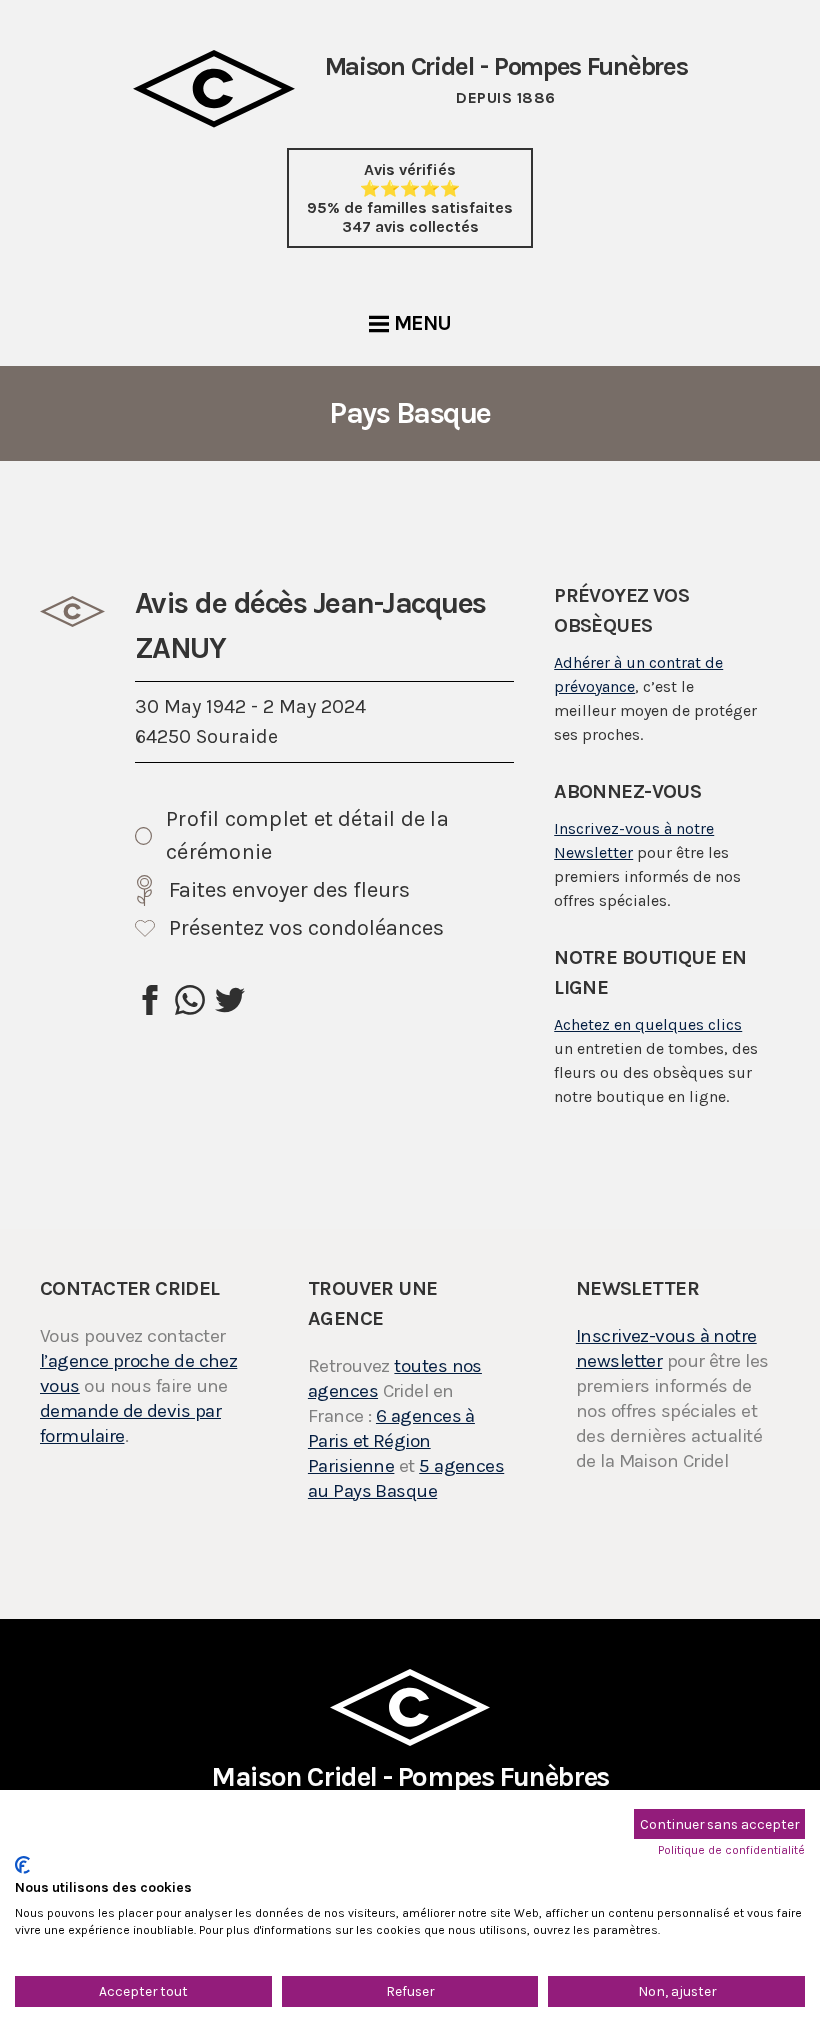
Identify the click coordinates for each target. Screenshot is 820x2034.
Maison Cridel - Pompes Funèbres (410, 1787)
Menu (422, 323)
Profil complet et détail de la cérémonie (307, 835)
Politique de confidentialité (731, 1850)
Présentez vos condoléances (306, 928)
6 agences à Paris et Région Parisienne (391, 1441)
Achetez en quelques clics (648, 1024)
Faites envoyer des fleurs (289, 890)
